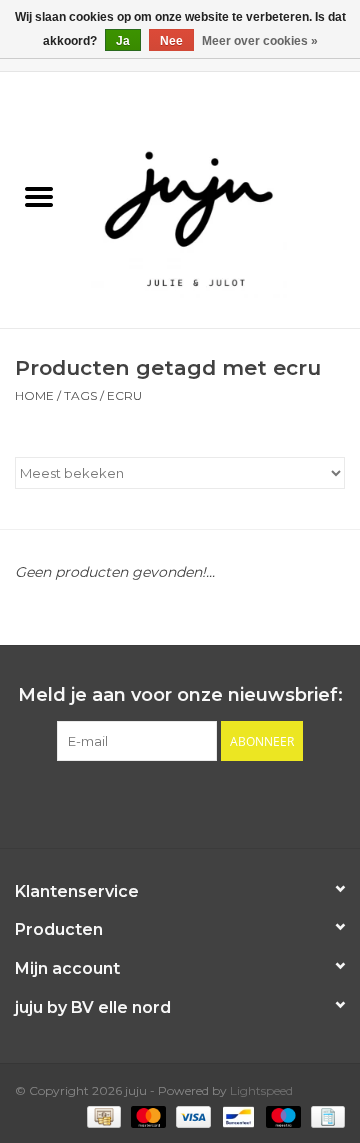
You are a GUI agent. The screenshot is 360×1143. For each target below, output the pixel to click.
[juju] (219, 199)
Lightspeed (261, 1090)
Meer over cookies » (260, 41)
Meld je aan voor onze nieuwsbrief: (180, 695)
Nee (171, 41)
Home (34, 395)
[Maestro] (281, 1115)
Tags (80, 395)
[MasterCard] (146, 1115)
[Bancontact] (236, 1115)
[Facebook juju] (162, 802)
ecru (124, 395)
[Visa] (191, 1115)
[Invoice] (324, 1115)
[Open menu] (39, 196)
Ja (123, 41)
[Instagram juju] (198, 802)
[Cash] (102, 1115)
